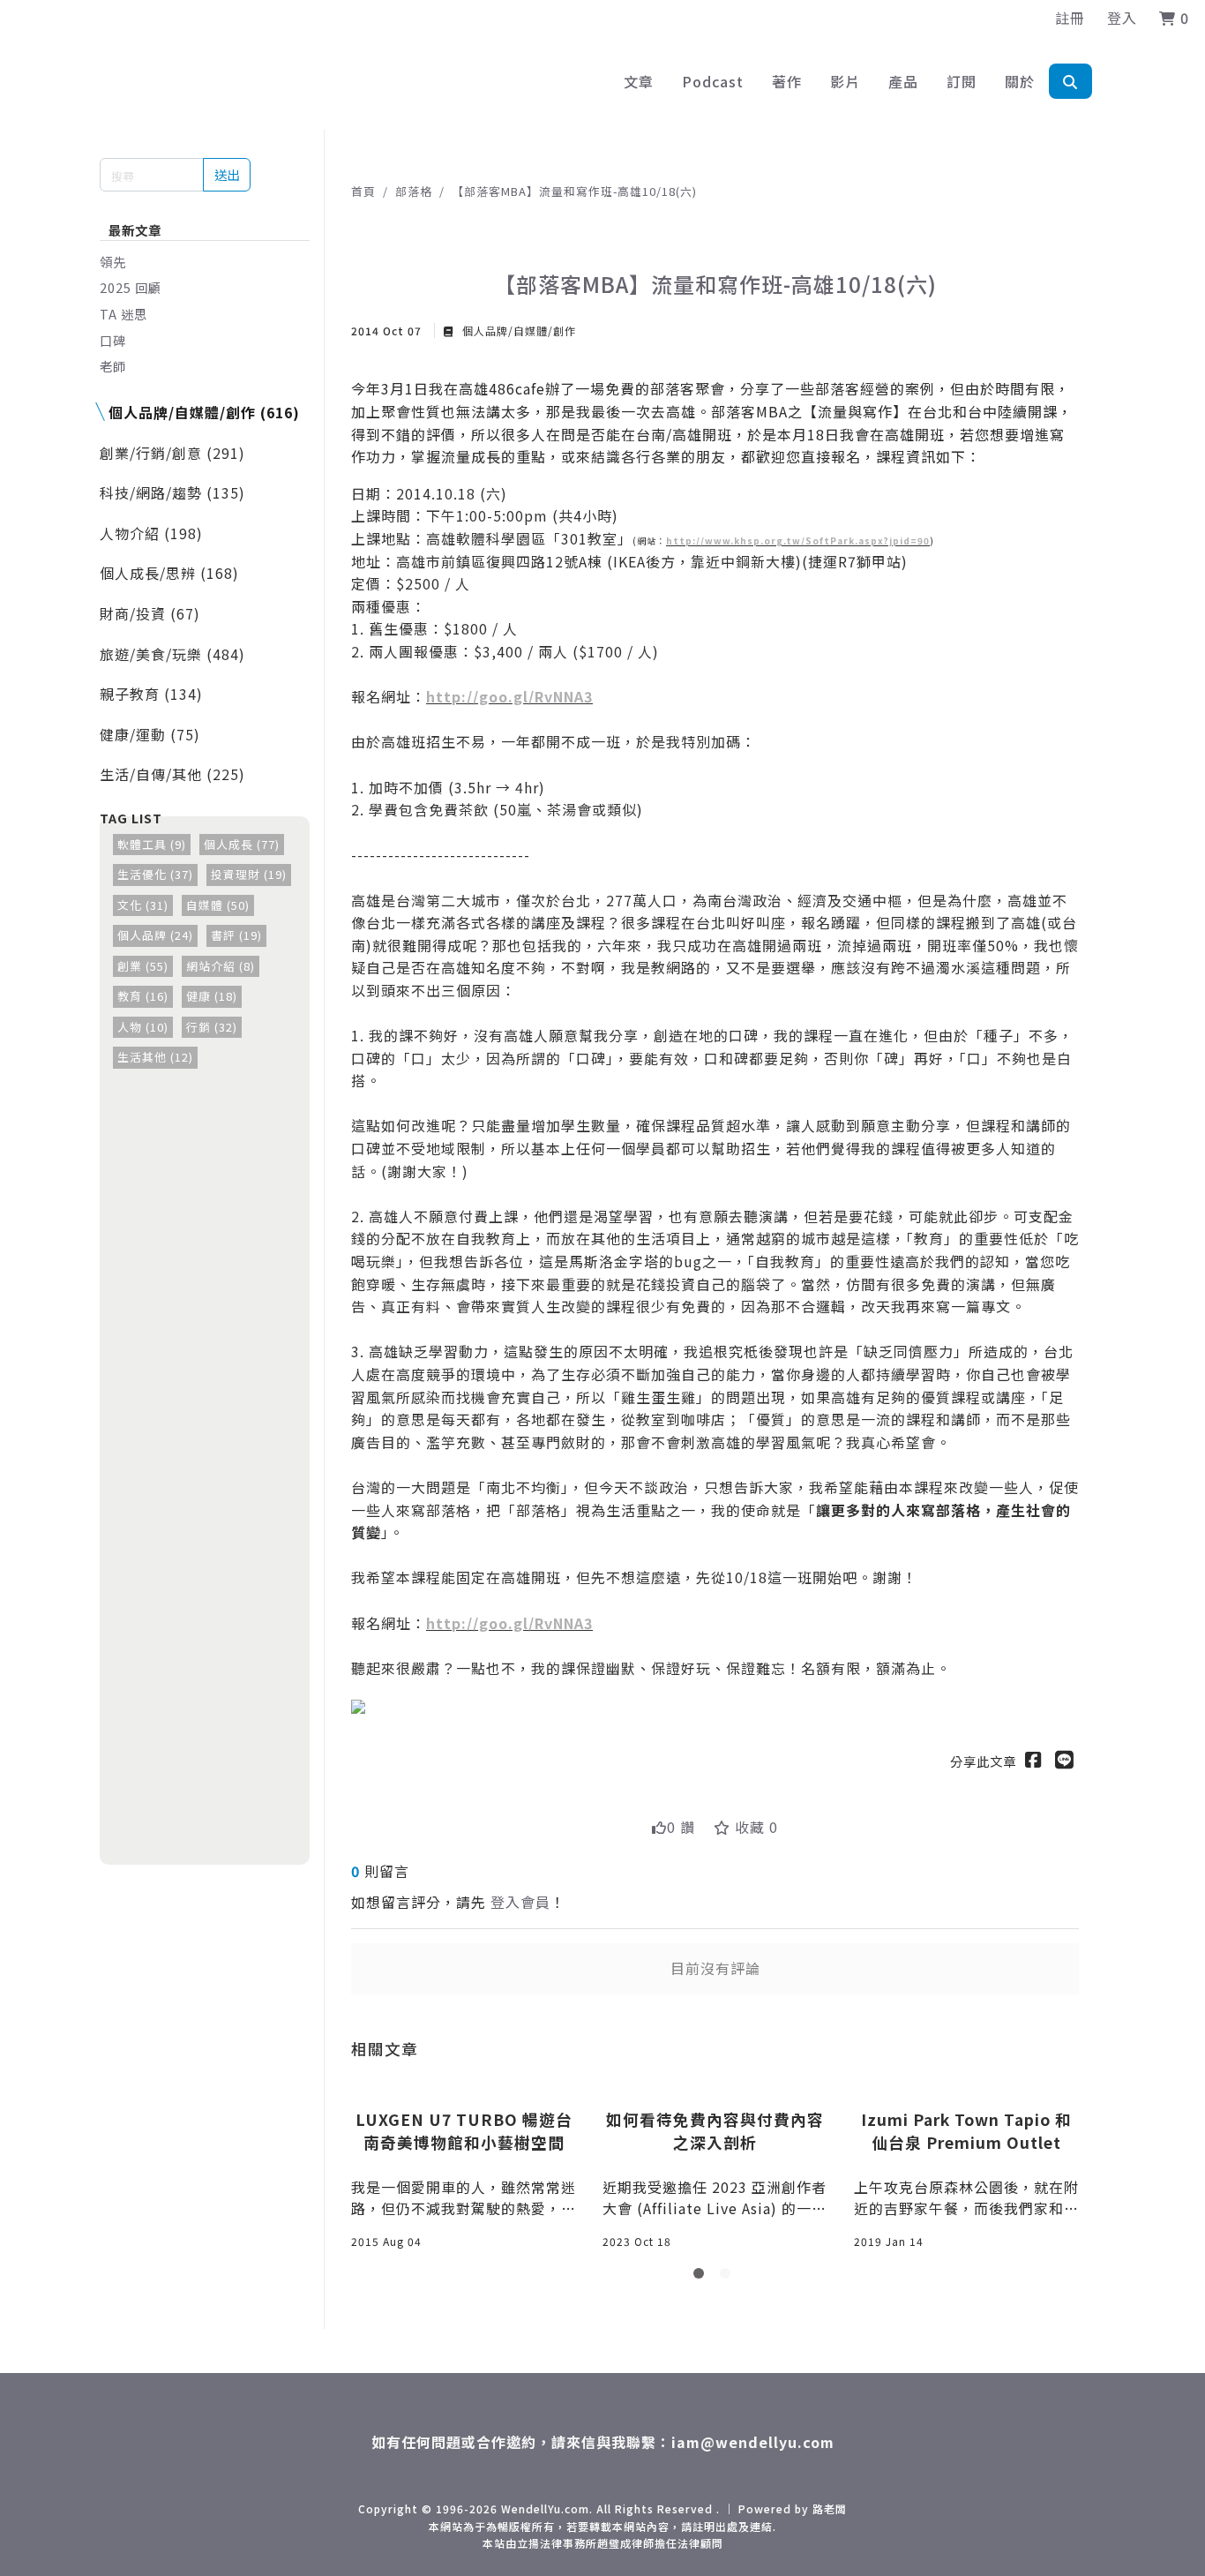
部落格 (414, 191)
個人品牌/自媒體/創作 (517, 330)
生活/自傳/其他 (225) (172, 774)
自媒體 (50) (218, 905)
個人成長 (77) (242, 844)
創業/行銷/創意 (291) (172, 453)
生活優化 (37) (155, 874)
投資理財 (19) (249, 874)
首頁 (363, 191)
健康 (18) (212, 996)
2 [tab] (729, 2277)
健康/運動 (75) (150, 734)
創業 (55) (143, 966)
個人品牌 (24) (155, 935)
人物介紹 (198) (151, 533)
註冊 (1070, 18)
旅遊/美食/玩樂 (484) (172, 654)
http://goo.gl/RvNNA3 (509, 696)
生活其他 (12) (155, 1057)
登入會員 (520, 1902)
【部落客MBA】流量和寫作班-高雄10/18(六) (574, 191)
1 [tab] (702, 2277)
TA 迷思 (123, 314)
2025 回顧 (131, 287)
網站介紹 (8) (221, 966)
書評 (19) (236, 935)
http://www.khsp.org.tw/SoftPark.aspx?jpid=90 (798, 541)
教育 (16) (143, 996)
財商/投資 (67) (150, 613)
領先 (113, 262)
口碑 (113, 340)
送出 (227, 174)
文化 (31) (143, 905)
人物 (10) (143, 1027)
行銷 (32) (212, 1027)
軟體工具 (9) (152, 844)
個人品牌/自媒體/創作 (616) (204, 412)
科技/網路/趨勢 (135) (172, 492)
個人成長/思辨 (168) (169, 573)
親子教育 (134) (151, 694)
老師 (113, 366)
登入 (1122, 18)
